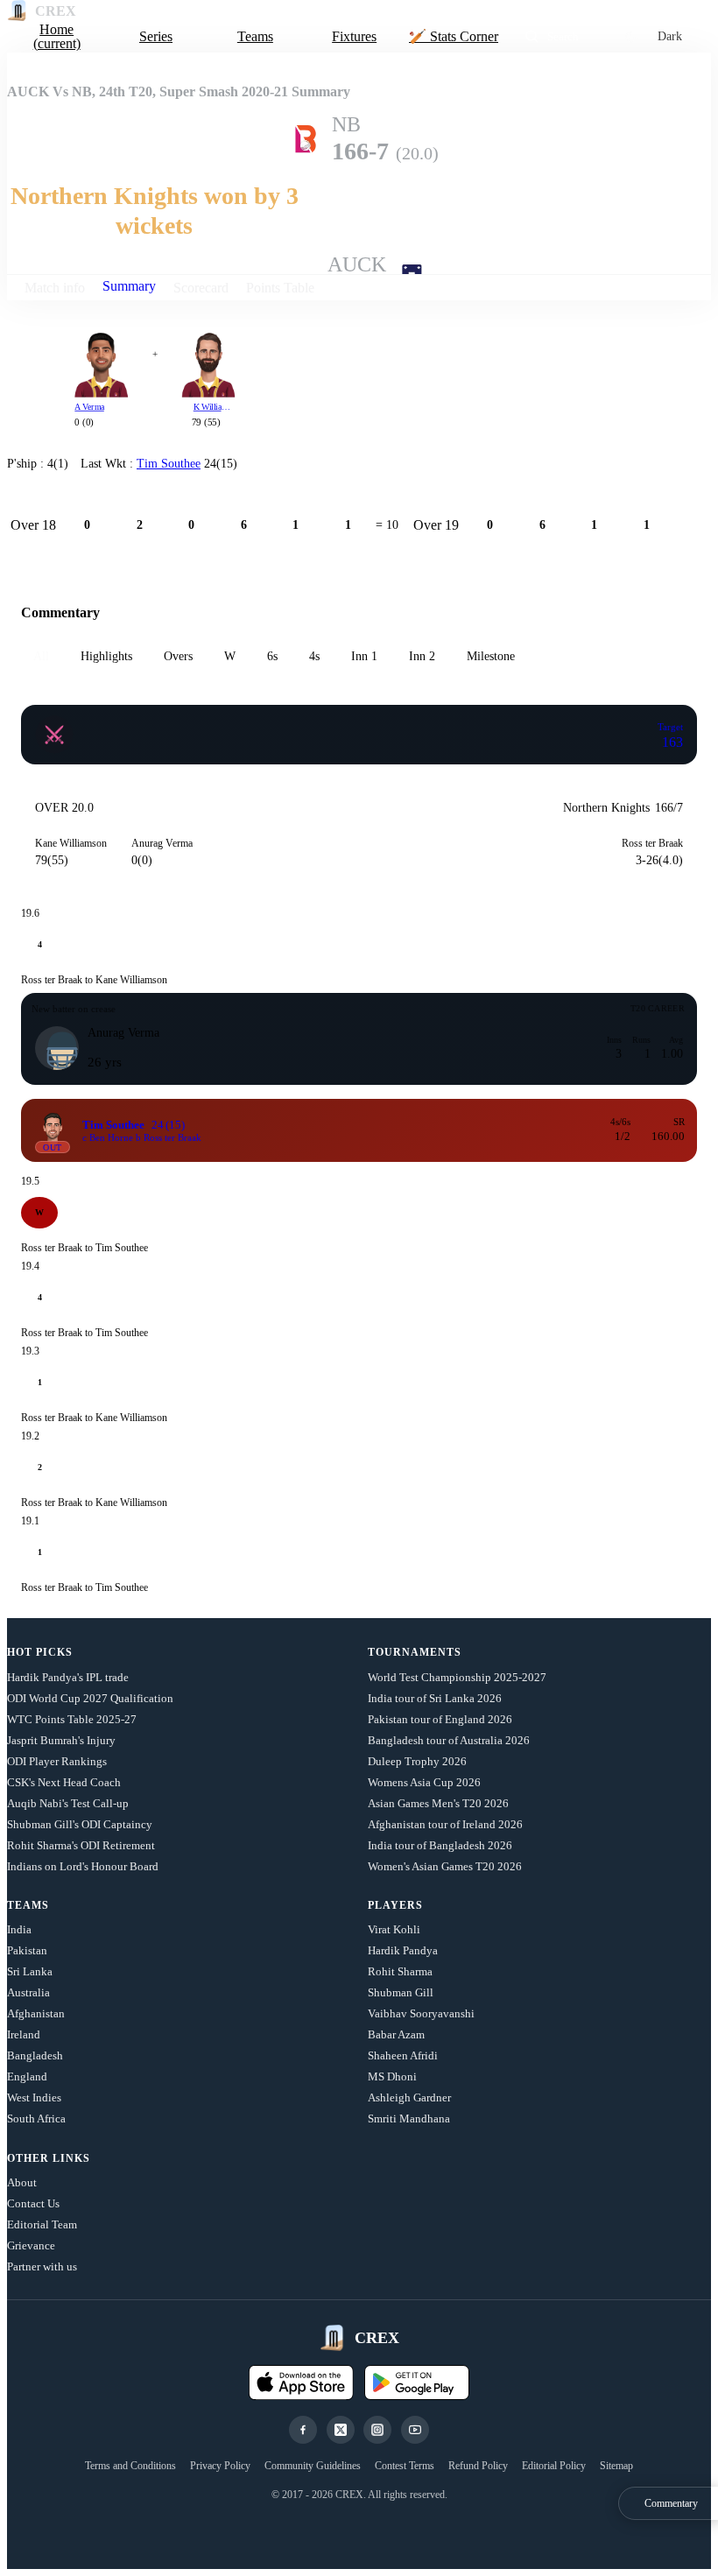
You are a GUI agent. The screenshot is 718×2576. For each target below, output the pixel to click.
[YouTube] (415, 2430)
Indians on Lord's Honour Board (83, 1866)
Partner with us (42, 2266)
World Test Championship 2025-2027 (457, 1677)
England (27, 2076)
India (19, 1929)
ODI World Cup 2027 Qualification (90, 1698)
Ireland (24, 2034)
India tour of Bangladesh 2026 (440, 1845)
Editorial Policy (554, 2466)
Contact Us (33, 2203)
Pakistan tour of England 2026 (440, 1719)
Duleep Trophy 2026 (417, 1761)
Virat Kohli (394, 1929)
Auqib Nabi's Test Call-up (68, 1803)
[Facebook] (303, 2430)
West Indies (34, 2097)
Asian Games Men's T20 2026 (438, 1803)
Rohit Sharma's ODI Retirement (81, 1845)
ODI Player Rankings (57, 1761)
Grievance (31, 2245)
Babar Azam (396, 2034)
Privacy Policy (220, 2466)
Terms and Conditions (130, 2466)
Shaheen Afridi (403, 2055)
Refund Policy (478, 2466)
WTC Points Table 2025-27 (72, 1719)
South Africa (36, 2119)
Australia (28, 1992)
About (22, 2182)
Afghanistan (36, 2013)
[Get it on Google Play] (417, 2382)
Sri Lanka (30, 1971)
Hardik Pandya (403, 1950)
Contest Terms (405, 2466)
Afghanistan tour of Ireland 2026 (445, 1824)
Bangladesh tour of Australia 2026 (449, 1740)
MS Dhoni (392, 2076)
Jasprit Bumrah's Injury (61, 1740)
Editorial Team (42, 2224)
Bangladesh (35, 2055)
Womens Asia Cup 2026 (424, 1782)
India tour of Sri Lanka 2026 (435, 1698)
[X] (341, 2430)
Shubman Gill (401, 1992)
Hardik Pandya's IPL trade (68, 1677)
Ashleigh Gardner (409, 2097)
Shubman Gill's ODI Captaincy (80, 1824)
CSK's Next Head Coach (64, 1782)
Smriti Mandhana (409, 2119)
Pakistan (27, 1950)
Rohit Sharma (400, 1971)
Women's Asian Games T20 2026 (445, 1866)
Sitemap (616, 2466)
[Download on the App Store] (301, 2382)
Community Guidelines (313, 2466)
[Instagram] (377, 2430)
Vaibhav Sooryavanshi (421, 2013)
